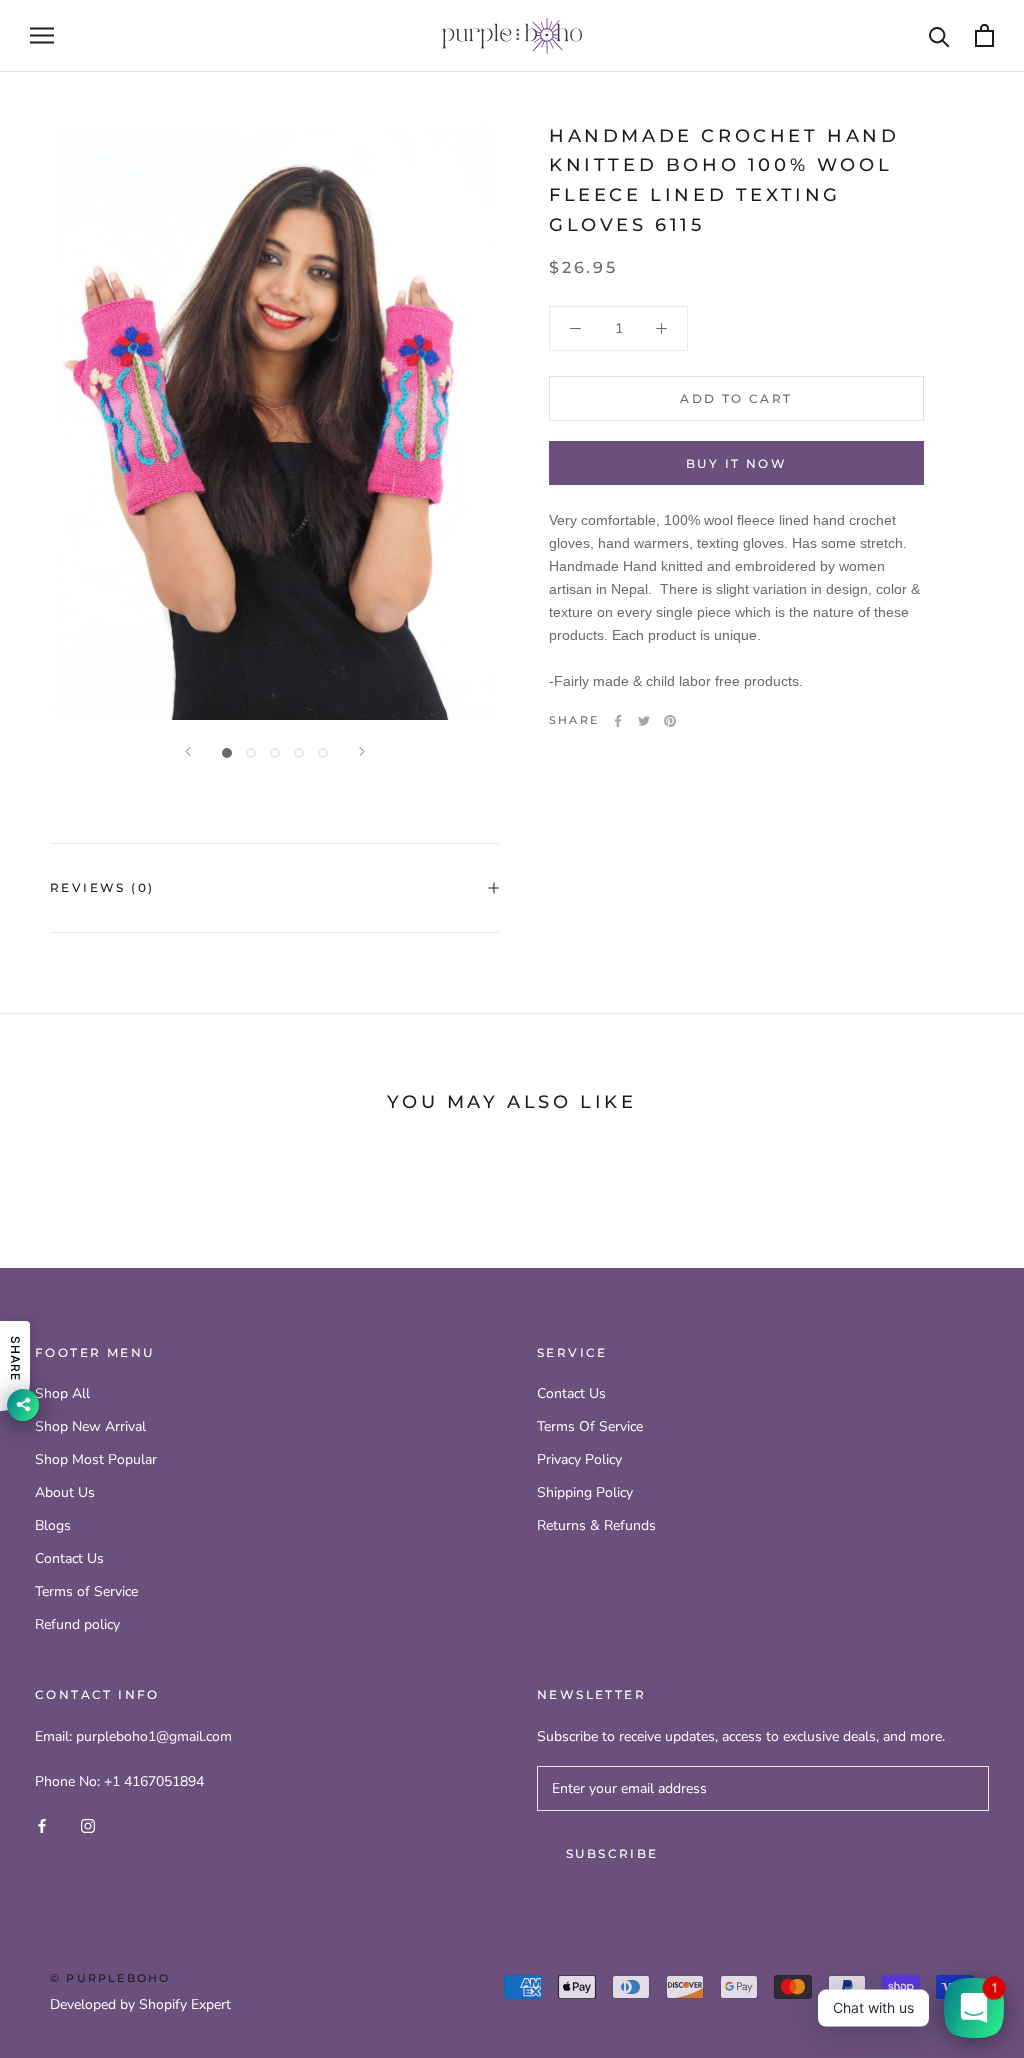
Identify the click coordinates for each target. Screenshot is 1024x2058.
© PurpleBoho (110, 1978)
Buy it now (736, 463)
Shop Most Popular (96, 1459)
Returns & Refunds (596, 1525)
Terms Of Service (590, 1426)
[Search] (939, 35)
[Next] (362, 751)
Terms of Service (86, 1591)
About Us (65, 1492)
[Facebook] (618, 721)
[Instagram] (88, 1824)
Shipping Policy (585, 1492)
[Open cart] (984, 35)
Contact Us (69, 1558)
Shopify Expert (185, 2004)
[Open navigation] (42, 35)
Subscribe (612, 1853)
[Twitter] (644, 721)
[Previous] (188, 751)
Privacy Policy (579, 1459)
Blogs (53, 1525)
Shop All (62, 1393)
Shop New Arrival (90, 1426)
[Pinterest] (670, 721)
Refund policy (77, 1624)
